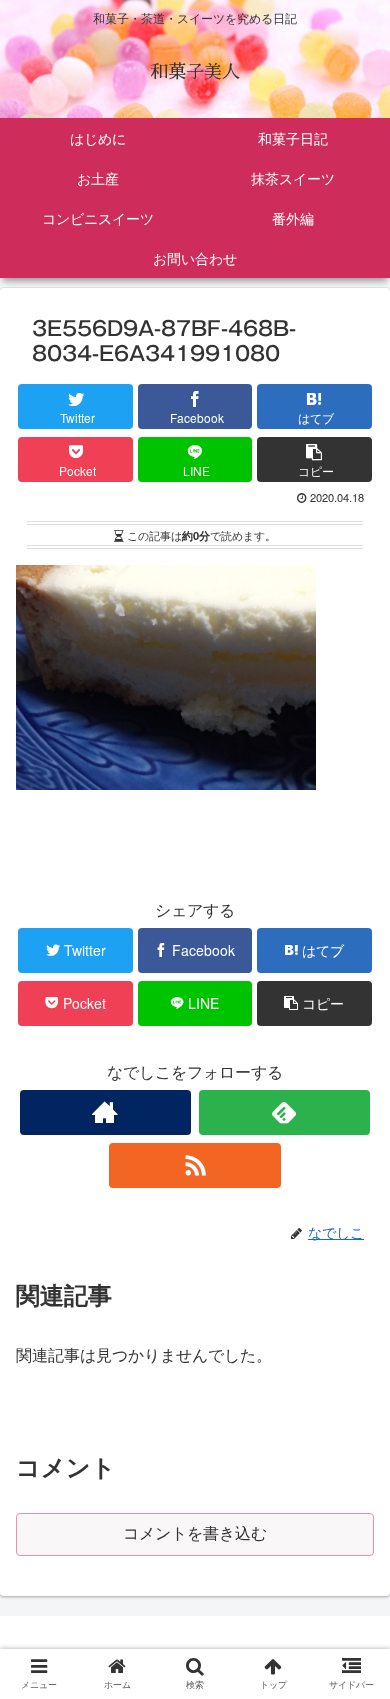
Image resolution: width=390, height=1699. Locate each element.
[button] (353, 1659)
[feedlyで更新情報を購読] (285, 1112)
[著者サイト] (106, 1112)
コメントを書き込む (195, 1533)
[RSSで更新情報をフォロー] (195, 1165)
